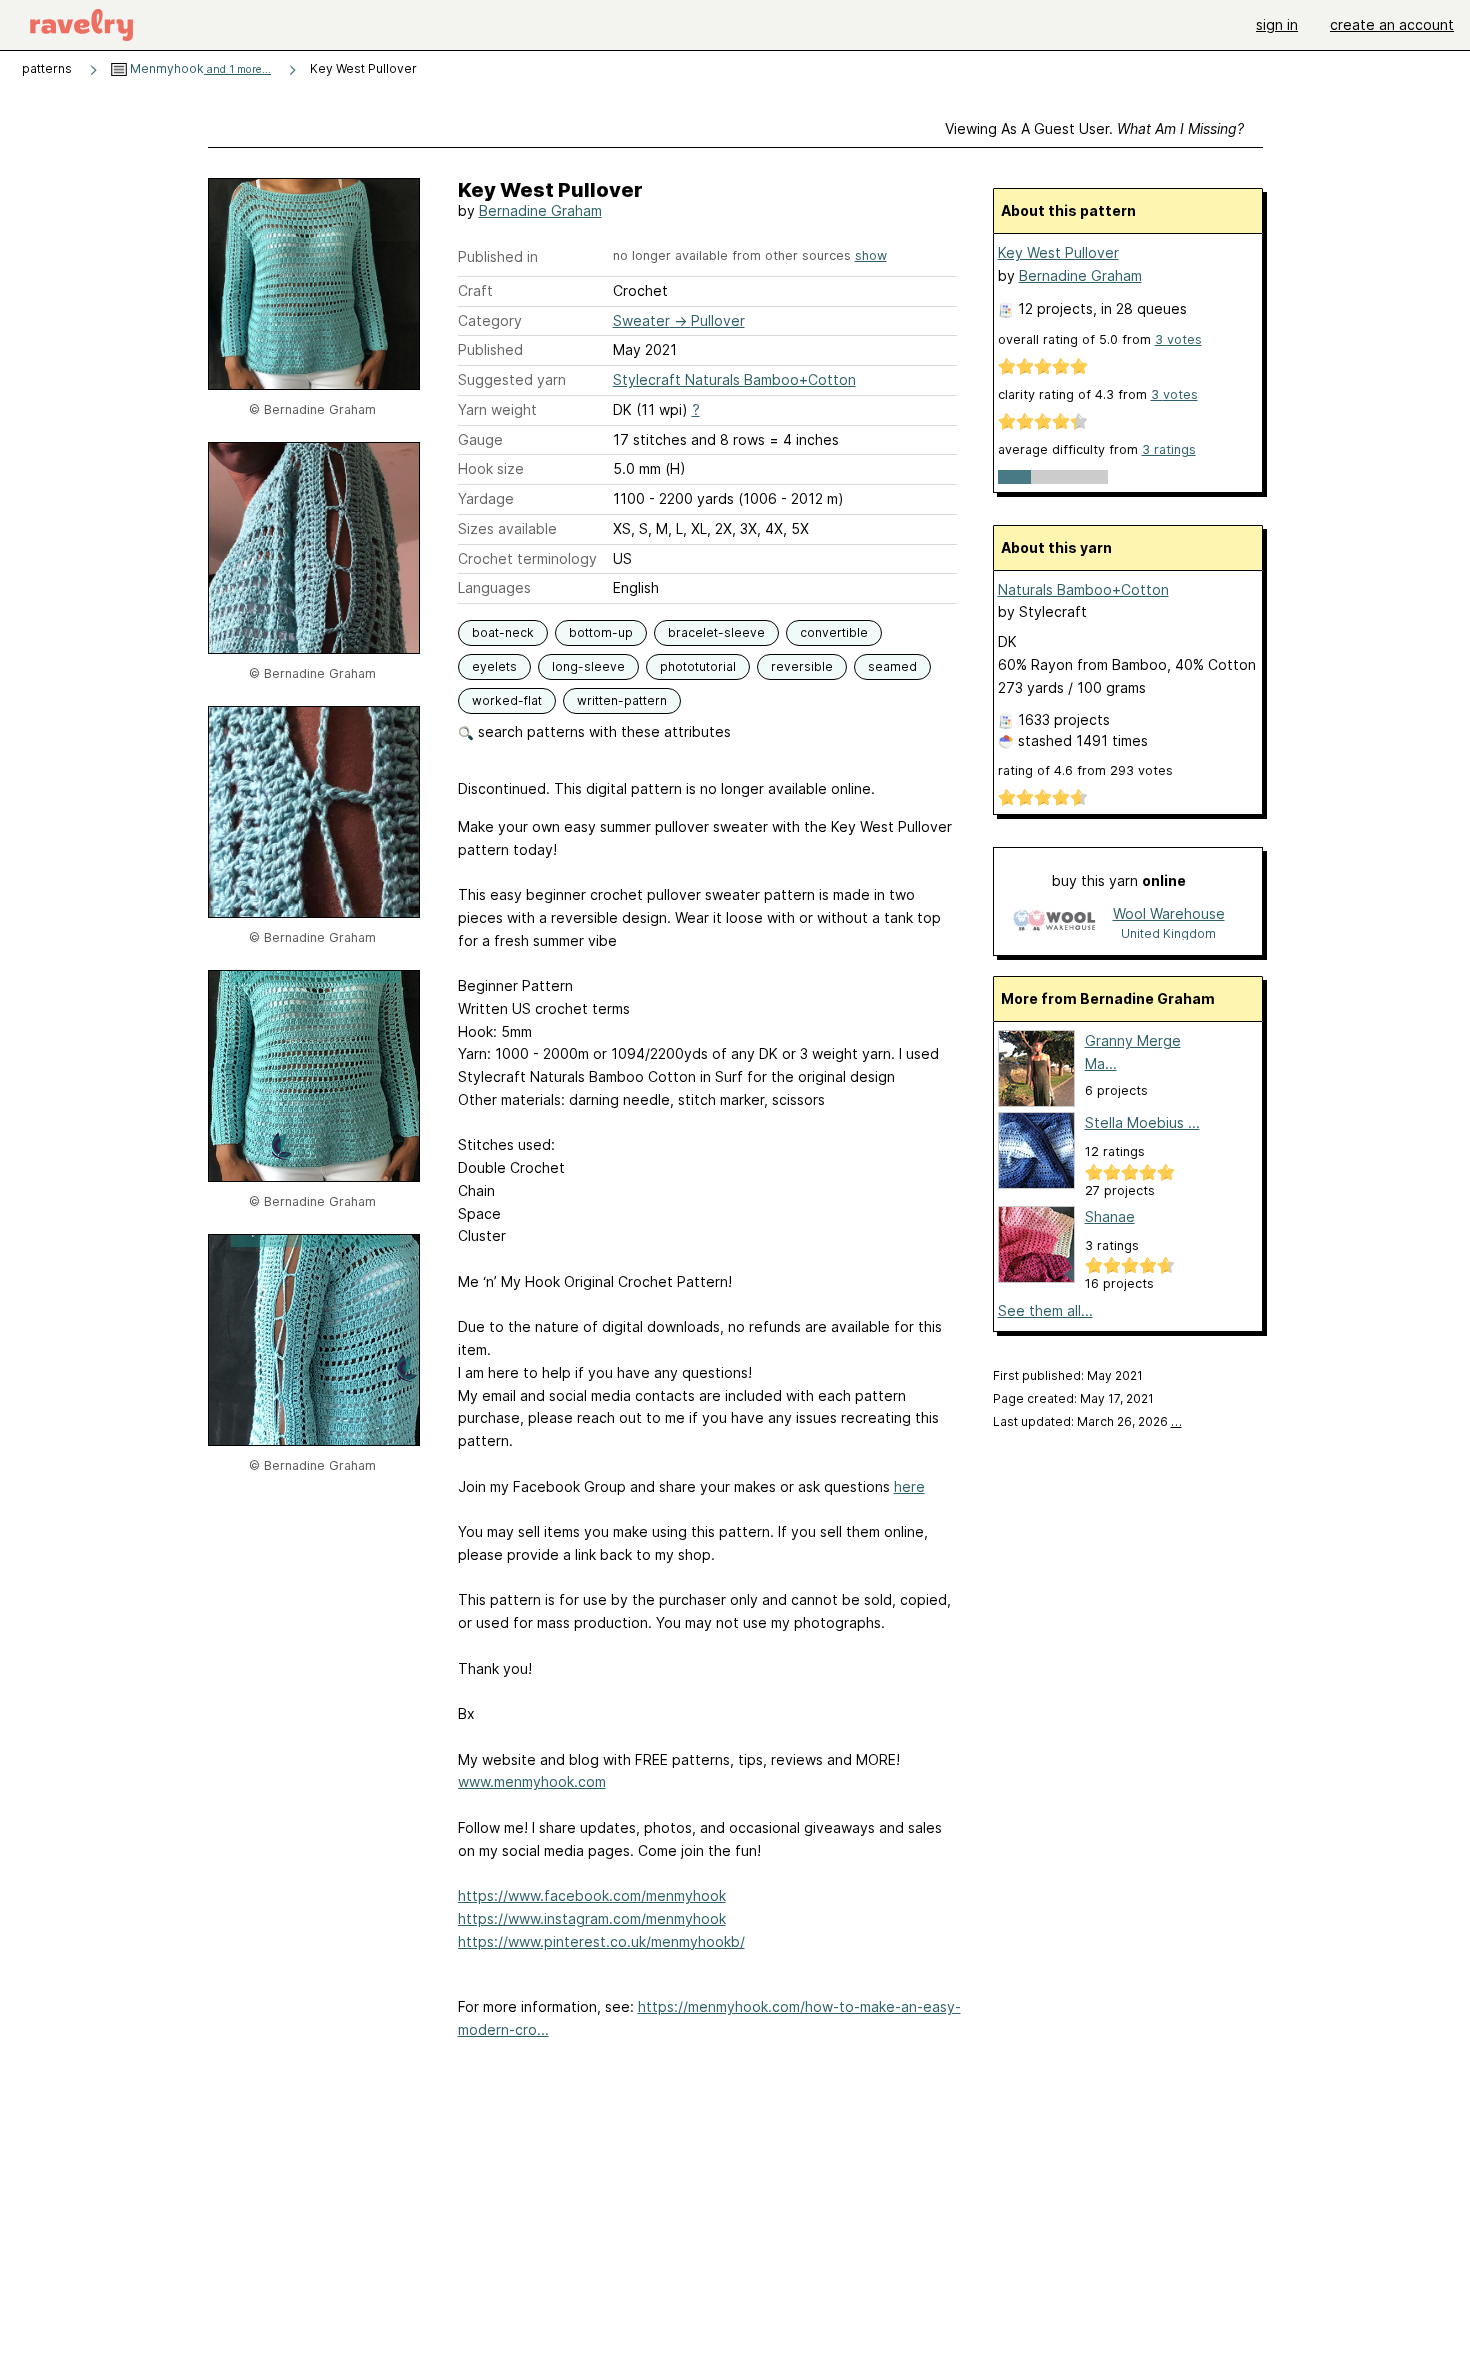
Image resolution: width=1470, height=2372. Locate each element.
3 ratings (1169, 449)
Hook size (491, 468)
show (871, 255)
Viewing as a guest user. (1094, 128)
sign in (1277, 24)
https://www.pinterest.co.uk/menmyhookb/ (601, 1941)
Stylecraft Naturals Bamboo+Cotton (734, 379)
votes (1178, 339)
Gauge (480, 439)
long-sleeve (588, 666)
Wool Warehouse (1169, 913)
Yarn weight (497, 409)
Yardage (486, 498)
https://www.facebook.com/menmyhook (592, 1895)
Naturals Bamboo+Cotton (1083, 589)
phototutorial (698, 666)
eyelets (494, 666)
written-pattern (622, 700)
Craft (475, 290)
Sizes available (507, 528)
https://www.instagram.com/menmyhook (592, 1918)
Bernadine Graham (540, 210)
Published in (498, 256)
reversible (802, 666)
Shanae (1110, 1216)
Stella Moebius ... (1142, 1122)
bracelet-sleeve (716, 632)
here (909, 1486)
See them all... (1045, 1310)
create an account (1392, 24)
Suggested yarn (512, 379)
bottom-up (601, 632)
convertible (834, 632)
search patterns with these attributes (602, 731)
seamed (892, 666)
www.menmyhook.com (532, 1781)
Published (490, 349)
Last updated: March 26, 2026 (1087, 1421)
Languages (494, 587)
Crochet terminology (527, 558)
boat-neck (503, 632)
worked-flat (507, 700)
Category (490, 320)
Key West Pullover (1058, 252)
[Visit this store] (1054, 922)
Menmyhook (199, 68)
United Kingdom (1168, 933)
